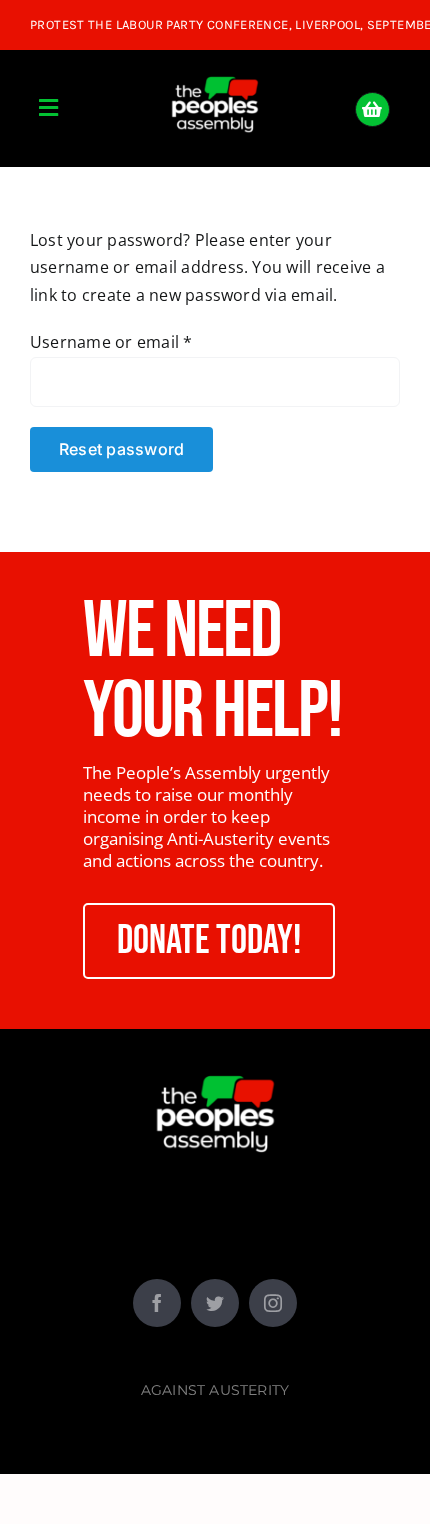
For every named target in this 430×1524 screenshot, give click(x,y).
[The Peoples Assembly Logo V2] (215, 65)
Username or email (111, 342)
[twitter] (215, 1303)
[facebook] (157, 1303)
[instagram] (273, 1303)
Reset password (121, 449)
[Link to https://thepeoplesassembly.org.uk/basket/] (372, 109)
